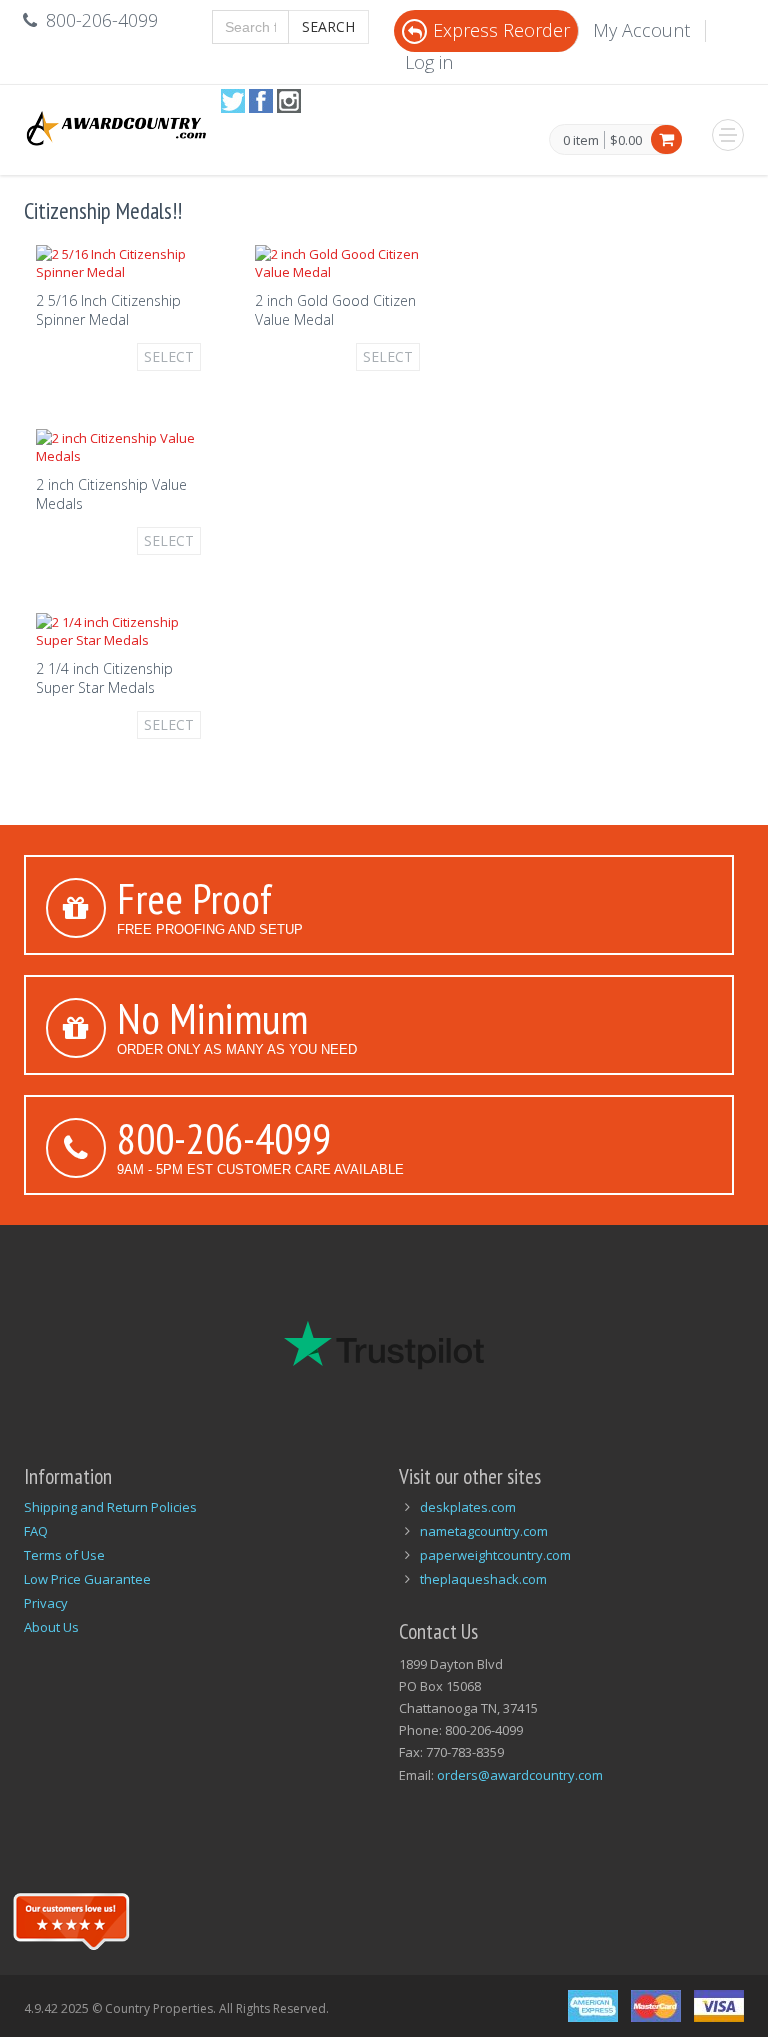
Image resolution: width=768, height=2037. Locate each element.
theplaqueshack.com (483, 1579)
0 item (581, 141)
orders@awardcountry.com (520, 1775)
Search (328, 26)
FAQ (36, 1531)
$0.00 (626, 140)
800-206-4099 (224, 1138)
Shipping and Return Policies (110, 1507)
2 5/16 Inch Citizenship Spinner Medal (108, 310)
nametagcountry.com (484, 1531)
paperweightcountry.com (495, 1555)
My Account (641, 30)
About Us (51, 1627)
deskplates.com (468, 1507)
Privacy (46, 1603)
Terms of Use (64, 1555)
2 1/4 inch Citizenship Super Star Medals (104, 678)
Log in (429, 62)
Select (169, 356)
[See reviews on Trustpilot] (71, 1919)
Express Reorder (501, 30)
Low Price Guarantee (87, 1579)
